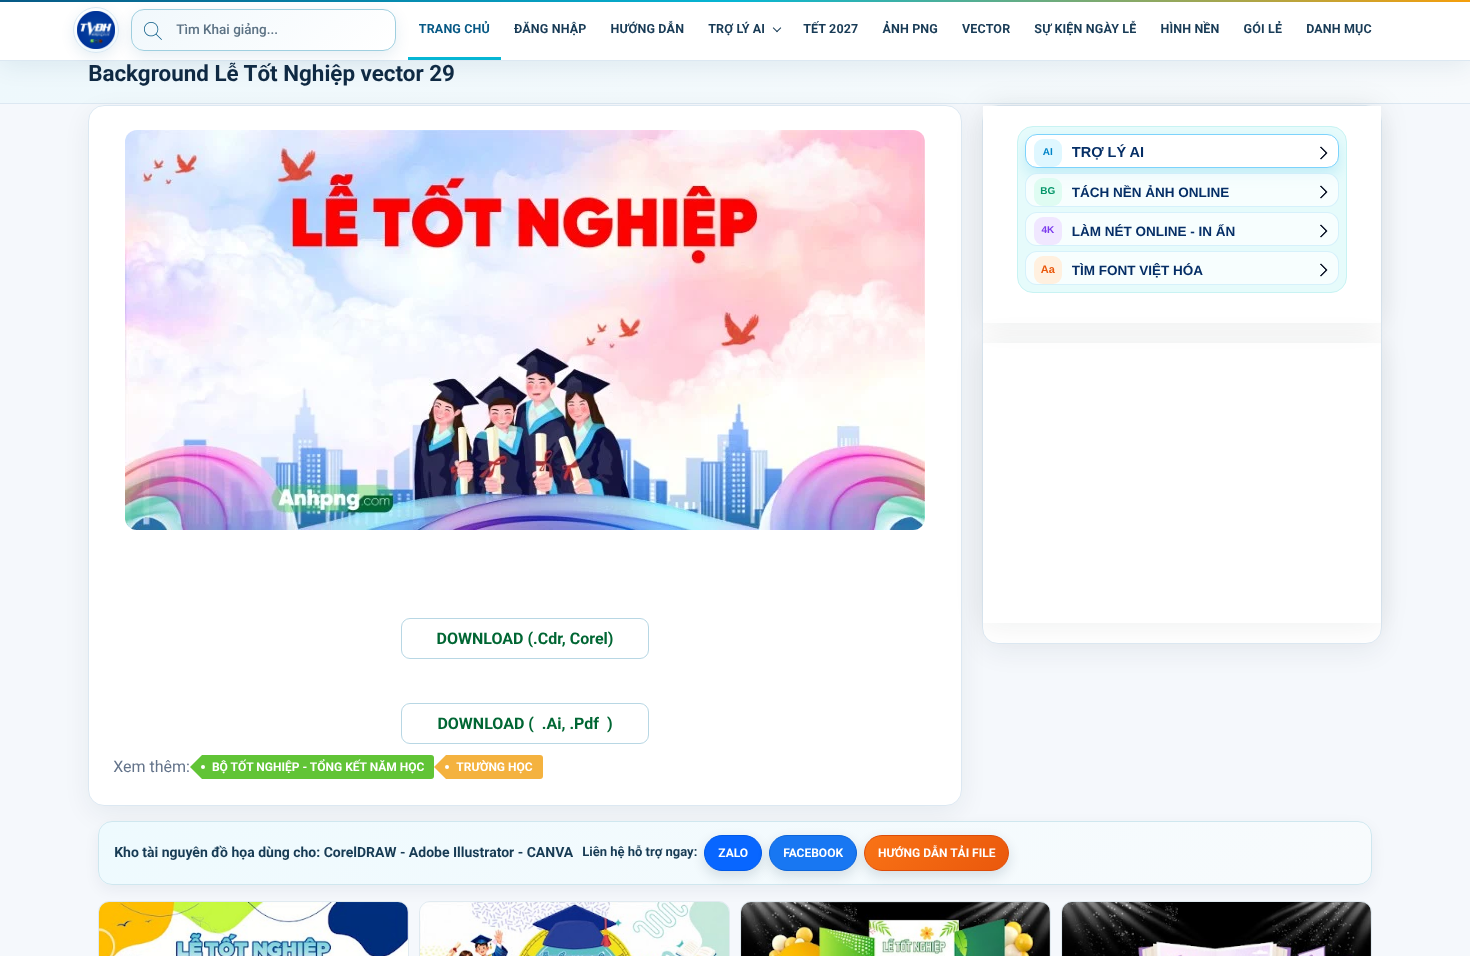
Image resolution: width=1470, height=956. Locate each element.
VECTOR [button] (986, 29)
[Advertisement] (1182, 483)
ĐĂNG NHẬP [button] (550, 29)
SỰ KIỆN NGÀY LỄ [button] (1085, 29)
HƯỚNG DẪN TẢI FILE (936, 853)
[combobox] (263, 30)
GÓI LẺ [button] (1263, 29)
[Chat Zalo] (1398, 30)
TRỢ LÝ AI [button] (736, 29)
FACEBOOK (813, 853)
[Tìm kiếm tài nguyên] (153, 30)
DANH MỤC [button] (1339, 29)
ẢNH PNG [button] (910, 29)
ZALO (733, 853)
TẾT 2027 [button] (830, 29)
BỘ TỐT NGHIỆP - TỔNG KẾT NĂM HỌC (318, 767)
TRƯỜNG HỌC (494, 767)
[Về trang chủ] (96, 30)
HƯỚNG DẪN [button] (647, 29)
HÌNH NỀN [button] (1189, 29)
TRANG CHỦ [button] (454, 29)
